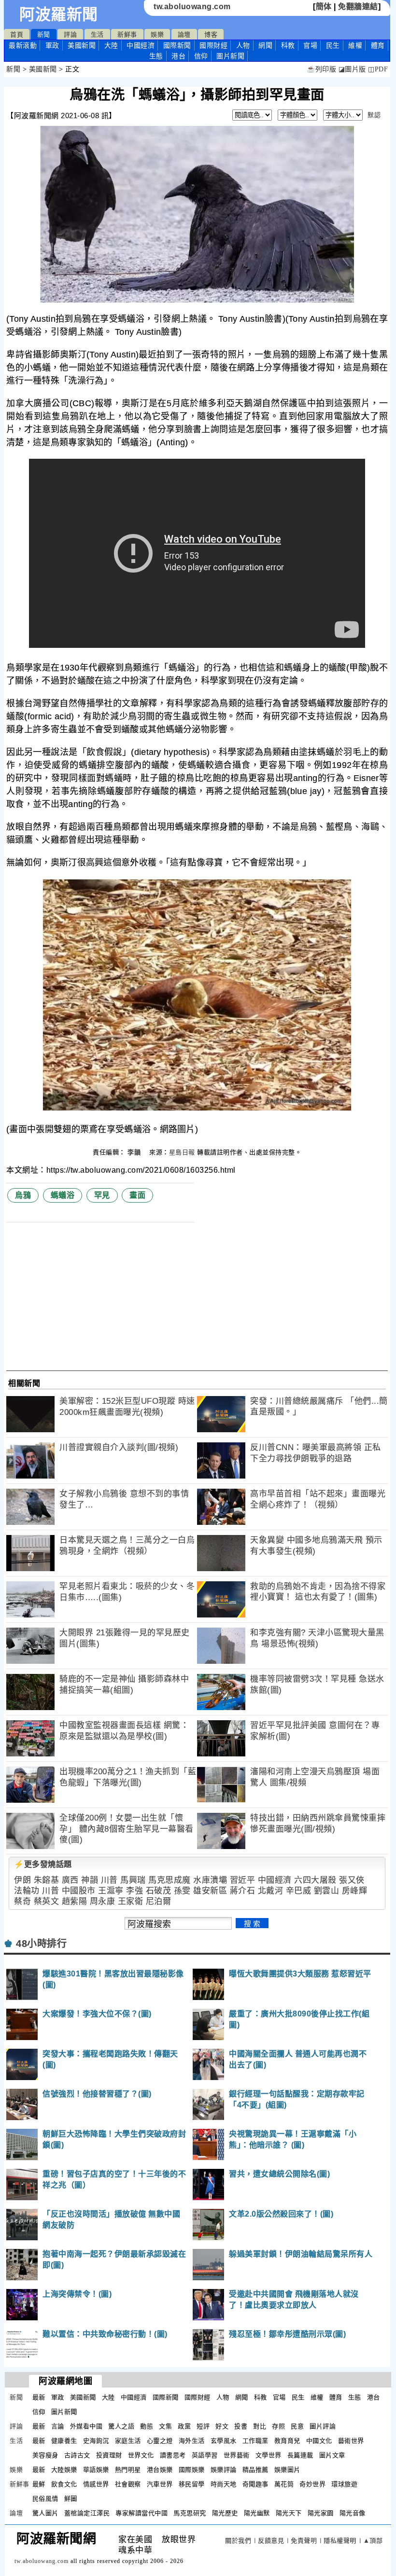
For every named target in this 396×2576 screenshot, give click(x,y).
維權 (355, 45)
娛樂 (157, 34)
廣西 (70, 1880)
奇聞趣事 (255, 2484)
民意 (297, 2426)
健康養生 (64, 2441)
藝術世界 (351, 2441)
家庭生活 (128, 2441)
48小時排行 (41, 1944)
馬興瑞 (133, 1880)
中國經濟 (141, 45)
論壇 (184, 34)
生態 (156, 56)
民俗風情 (45, 2499)
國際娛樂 (192, 2470)
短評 (203, 2426)
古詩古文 (77, 2455)
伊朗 (22, 1880)
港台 (178, 56)
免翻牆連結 (358, 7)
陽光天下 (289, 2513)
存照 (278, 2426)
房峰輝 (355, 1891)
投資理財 (109, 2455)
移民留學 (192, 2484)
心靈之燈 (160, 2441)
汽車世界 (160, 2484)
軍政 (52, 45)
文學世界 (269, 2455)
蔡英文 (47, 1901)
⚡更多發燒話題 (43, 1864)
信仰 (201, 56)
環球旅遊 (344, 2484)
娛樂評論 (224, 2470)
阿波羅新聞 (59, 14)
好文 (222, 2426)
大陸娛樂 (64, 2470)
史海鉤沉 (96, 2441)
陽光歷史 (225, 2513)
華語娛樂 (96, 2470)
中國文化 (319, 2441)
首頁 (17, 34)
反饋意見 (271, 2541)
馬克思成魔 (170, 1880)
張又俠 (352, 1880)
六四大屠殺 (315, 1880)
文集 (165, 2426)
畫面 (137, 1195)
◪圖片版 (352, 69)
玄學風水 (224, 2441)
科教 (288, 45)
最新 (23, 45)
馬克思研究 (190, 2513)
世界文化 (141, 2455)
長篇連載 (300, 2455)
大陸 (111, 45)
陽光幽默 (257, 2513)
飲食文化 (64, 2484)
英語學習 (205, 2455)
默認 (374, 115)
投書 (241, 2426)
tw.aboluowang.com (192, 7)
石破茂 (159, 1891)
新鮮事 (127, 34)
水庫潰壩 (210, 1880)
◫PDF (378, 69)
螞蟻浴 (63, 1195)
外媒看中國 (86, 2426)
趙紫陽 (75, 1901)
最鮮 (39, 2484)
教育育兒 (287, 2441)
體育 (378, 45)
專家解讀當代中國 (141, 2513)
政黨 (184, 2426)
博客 (211, 34)
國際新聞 (177, 45)
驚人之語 (121, 2426)
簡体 (324, 7)
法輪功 (27, 1891)
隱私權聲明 (340, 2541)
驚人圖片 (45, 2513)
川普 (109, 1880)
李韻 (135, 1152)
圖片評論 (323, 2426)
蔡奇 (22, 1901)
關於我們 (238, 2541)
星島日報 (182, 1152)
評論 (70, 34)
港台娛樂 (160, 2470)
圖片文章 (332, 2455)
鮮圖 (71, 2499)
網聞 (265, 45)
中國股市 (79, 1891)
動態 (147, 2426)
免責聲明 (304, 2541)
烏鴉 (23, 1195)
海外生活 (192, 2441)
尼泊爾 (159, 1901)
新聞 (44, 34)
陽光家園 (321, 2513)
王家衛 (131, 1901)
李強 (134, 1891)
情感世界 (96, 2484)
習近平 (243, 1880)
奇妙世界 (312, 2484)
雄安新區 (210, 1891)
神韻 (90, 1880)
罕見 (102, 1195)
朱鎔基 (47, 1880)
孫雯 (182, 1891)
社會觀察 (128, 2484)
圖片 (230, 56)
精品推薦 (255, 2470)
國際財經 (213, 45)
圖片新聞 (64, 2412)
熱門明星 (128, 2470)
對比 (260, 2426)
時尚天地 (224, 2484)
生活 (97, 34)
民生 (333, 45)
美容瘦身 (45, 2455)
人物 (243, 45)
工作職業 (255, 2441)
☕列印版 (321, 69)
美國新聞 (82, 45)
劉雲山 (327, 1891)
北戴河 (271, 1891)
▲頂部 (373, 2541)
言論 (58, 2426)
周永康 (103, 1901)
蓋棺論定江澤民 (87, 2513)
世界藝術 (237, 2455)
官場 (310, 45)
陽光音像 (353, 2513)
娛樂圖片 (287, 2470)
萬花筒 (284, 2484)
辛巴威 (299, 1891)
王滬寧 (111, 1891)
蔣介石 (243, 1891)
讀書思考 (173, 2455)
